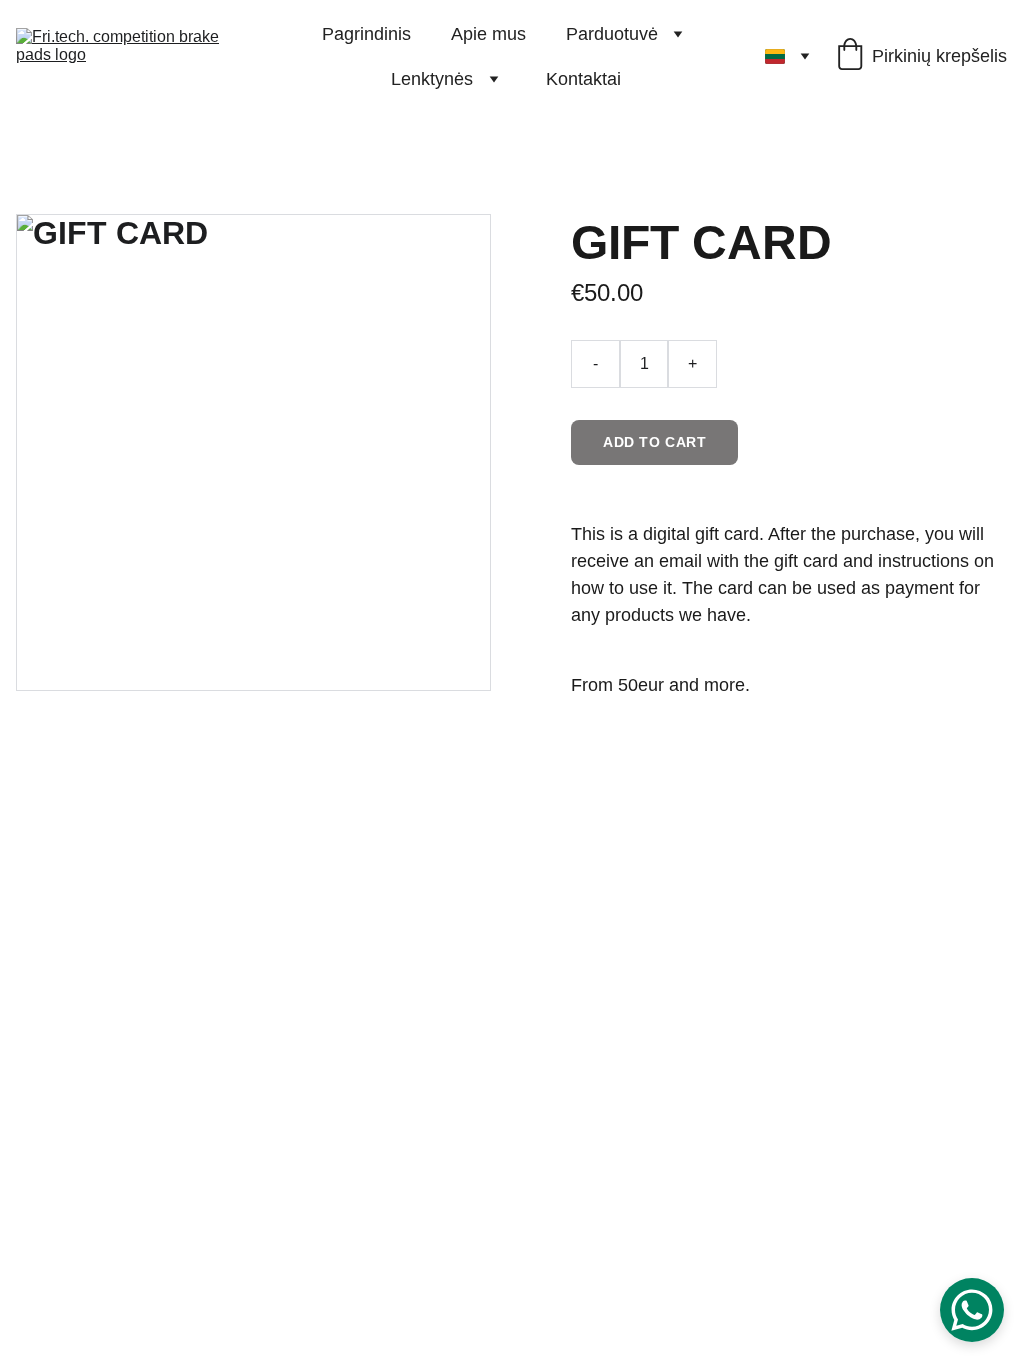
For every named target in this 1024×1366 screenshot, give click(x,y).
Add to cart (654, 442)
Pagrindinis (366, 34)
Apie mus (488, 34)
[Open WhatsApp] (972, 1310)
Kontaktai (583, 79)
